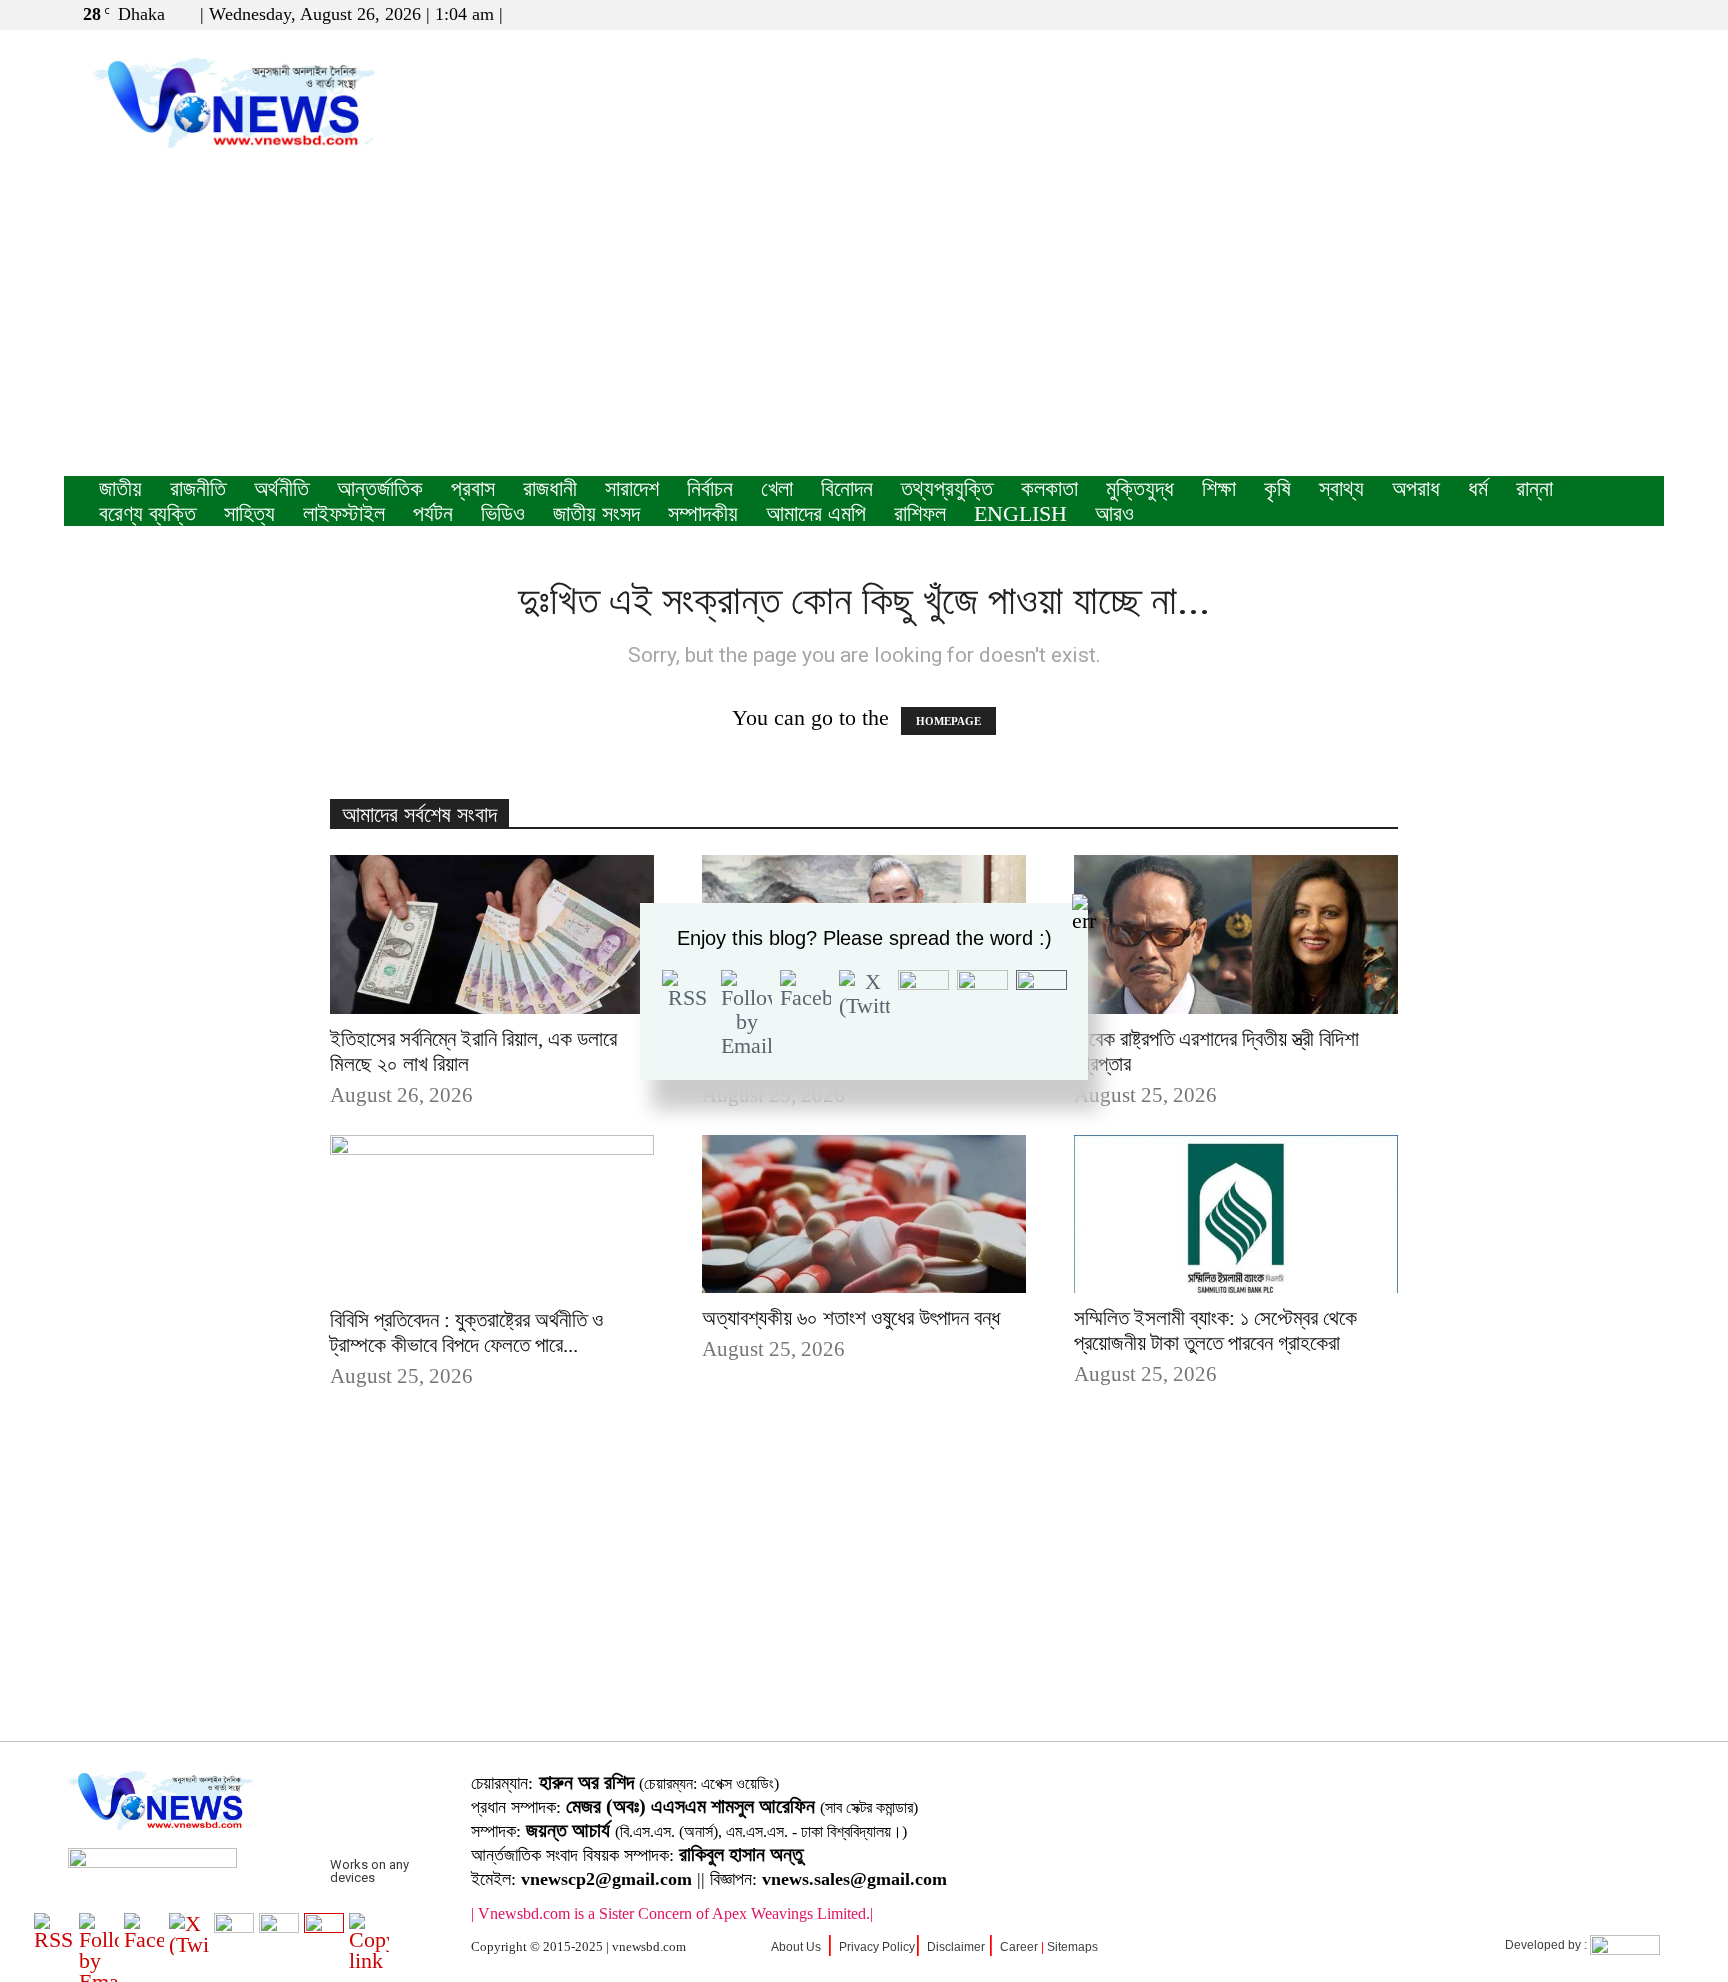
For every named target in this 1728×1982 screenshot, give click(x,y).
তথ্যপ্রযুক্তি (947, 488)
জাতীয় (120, 488)
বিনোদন (847, 488)
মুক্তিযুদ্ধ (1140, 488)
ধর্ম (1478, 488)
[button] (1553, 13)
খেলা (777, 488)
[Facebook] (1583, 14)
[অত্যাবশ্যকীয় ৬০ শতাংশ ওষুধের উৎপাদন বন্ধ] (864, 1214)
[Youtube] (1649, 14)
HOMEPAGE (948, 721)
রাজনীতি (198, 488)
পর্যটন (433, 513)
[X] (1616, 14)
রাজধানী (550, 488)
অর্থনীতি (281, 488)
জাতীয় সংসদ (596, 513)
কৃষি (1277, 488)
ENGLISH (1020, 513)
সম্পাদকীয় (703, 513)
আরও (1114, 513)
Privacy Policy (877, 1947)
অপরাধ (1416, 488)
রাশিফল (920, 513)
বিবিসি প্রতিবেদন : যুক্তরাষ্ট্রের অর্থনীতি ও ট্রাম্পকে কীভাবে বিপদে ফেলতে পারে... (466, 1332)
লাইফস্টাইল (344, 513)
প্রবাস (473, 488)
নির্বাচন (710, 488)
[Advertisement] (864, 326)
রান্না (1534, 488)
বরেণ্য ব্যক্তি (147, 513)
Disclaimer (956, 1947)
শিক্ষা (1219, 488)
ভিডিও (503, 513)
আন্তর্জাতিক (380, 488)
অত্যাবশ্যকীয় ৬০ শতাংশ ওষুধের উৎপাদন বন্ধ (851, 1318)
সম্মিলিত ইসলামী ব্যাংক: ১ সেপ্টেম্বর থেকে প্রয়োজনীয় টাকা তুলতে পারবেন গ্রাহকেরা (1215, 1330)
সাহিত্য (249, 513)
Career (1019, 1947)
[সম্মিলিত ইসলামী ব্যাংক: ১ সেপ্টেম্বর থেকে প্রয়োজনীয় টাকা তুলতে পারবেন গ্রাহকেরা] (1236, 1214)
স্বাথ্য (1341, 488)
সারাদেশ (632, 488)
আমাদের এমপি (816, 513)
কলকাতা (1049, 488)
